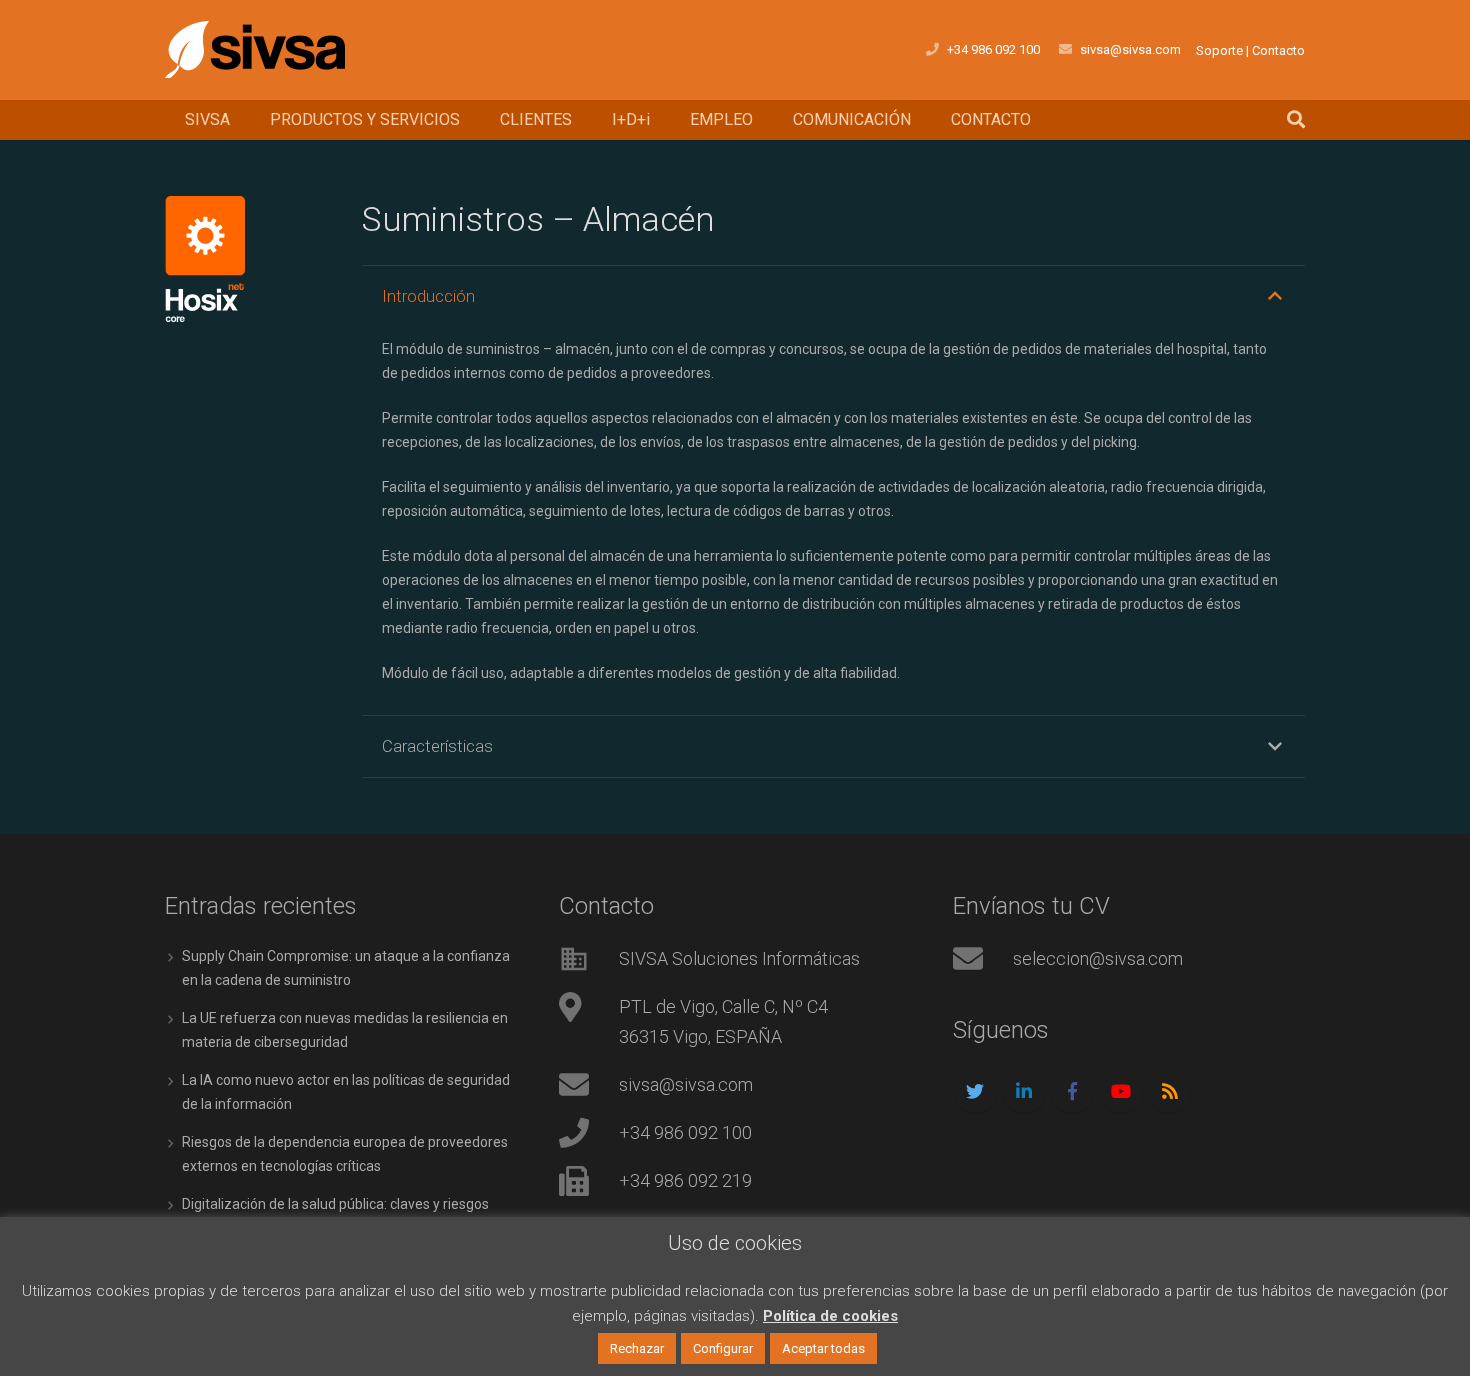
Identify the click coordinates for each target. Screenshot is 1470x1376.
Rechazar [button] (637, 1348)
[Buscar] (1296, 119)
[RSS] (1169, 1091)
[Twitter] (975, 1091)
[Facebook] (1072, 1091)
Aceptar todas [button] (823, 1348)
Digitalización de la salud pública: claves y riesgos (335, 1204)
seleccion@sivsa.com (1098, 958)
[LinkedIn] (1024, 1091)
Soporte (1219, 50)
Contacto (1278, 50)
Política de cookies (830, 1316)
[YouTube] (1121, 1091)
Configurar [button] (723, 1348)
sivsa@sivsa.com (1130, 49)
